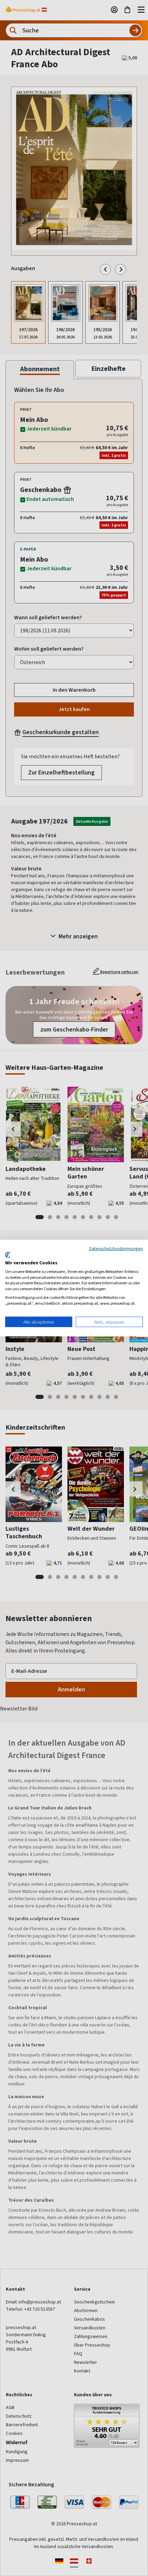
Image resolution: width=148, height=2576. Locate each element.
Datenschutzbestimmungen (116, 1248)
